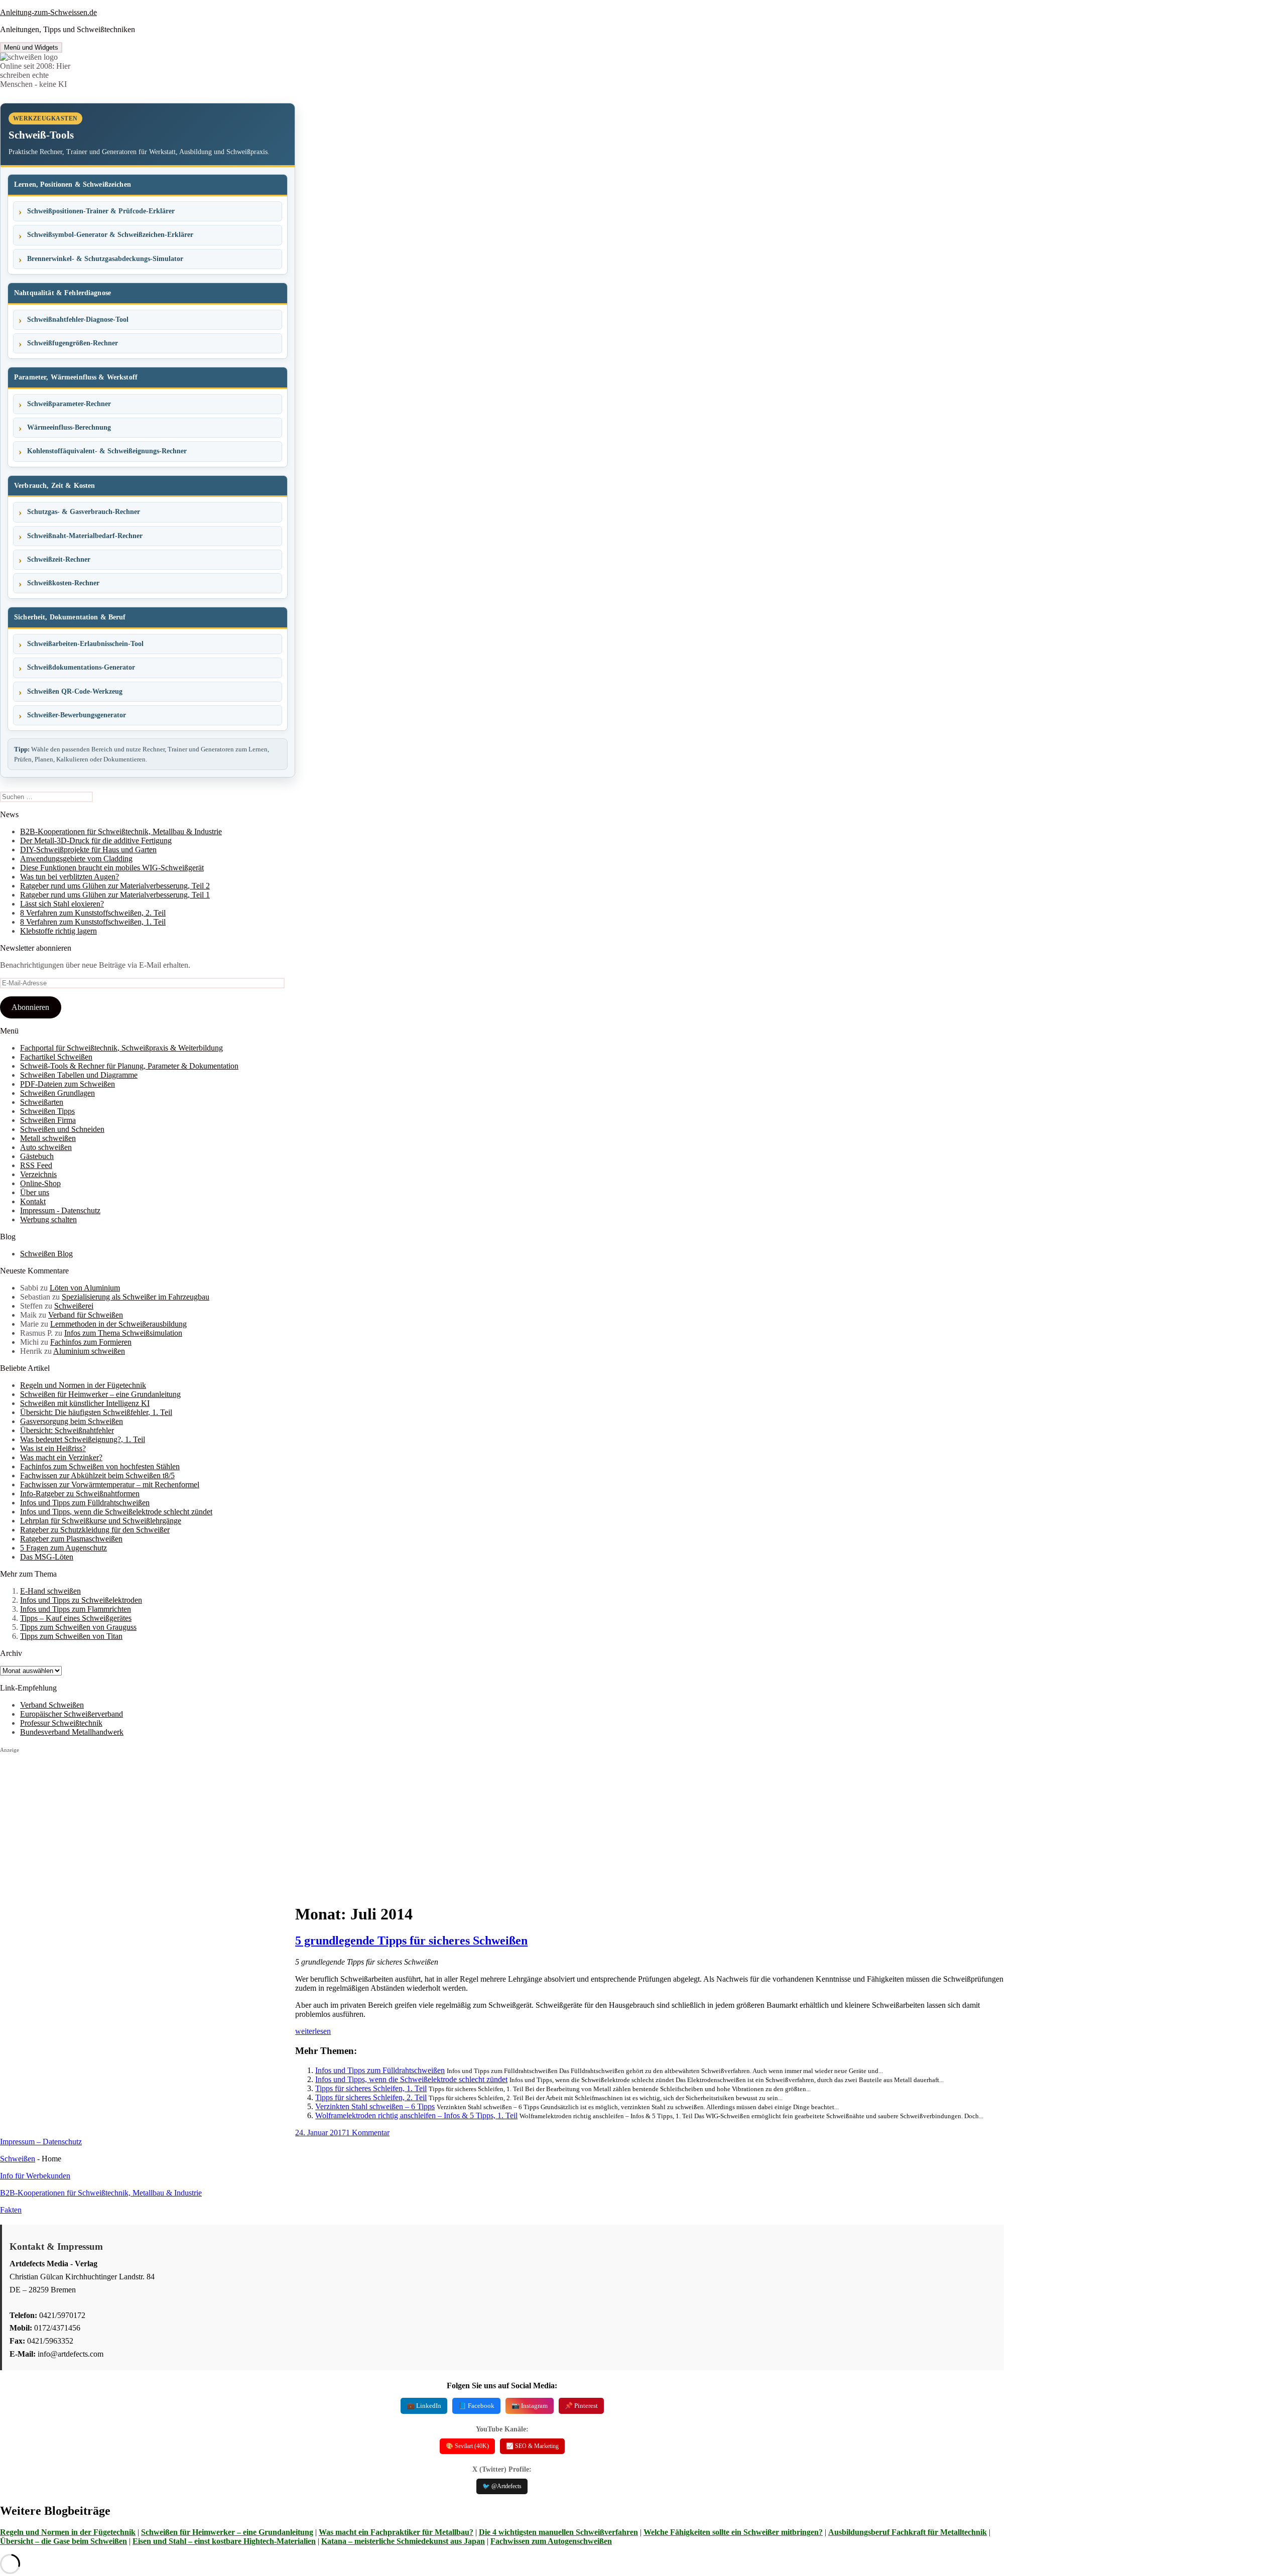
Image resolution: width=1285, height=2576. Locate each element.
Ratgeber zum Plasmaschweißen (71, 1539)
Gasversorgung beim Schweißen (72, 1421)
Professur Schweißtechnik (61, 1723)
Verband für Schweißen (86, 1315)
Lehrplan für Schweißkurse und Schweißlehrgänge (101, 1521)
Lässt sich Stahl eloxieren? (62, 904)
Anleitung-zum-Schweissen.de (48, 12)
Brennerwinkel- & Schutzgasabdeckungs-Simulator (105, 259)
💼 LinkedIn (424, 2406)
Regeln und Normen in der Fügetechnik (83, 1385)
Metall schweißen (48, 1138)
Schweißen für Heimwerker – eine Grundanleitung (100, 1394)
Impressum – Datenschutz (41, 2142)
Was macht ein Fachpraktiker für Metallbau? (396, 2532)
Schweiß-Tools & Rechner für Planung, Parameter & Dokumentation (129, 1066)
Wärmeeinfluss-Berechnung (69, 427)
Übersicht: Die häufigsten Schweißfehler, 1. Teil (96, 1412)
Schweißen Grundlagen (57, 1093)
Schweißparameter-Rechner (69, 404)
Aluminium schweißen (89, 1351)
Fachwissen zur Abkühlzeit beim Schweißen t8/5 (97, 1475)
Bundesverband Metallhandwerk (72, 1732)
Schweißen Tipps (47, 1111)
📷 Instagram (530, 2406)
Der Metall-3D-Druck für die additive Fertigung (96, 841)
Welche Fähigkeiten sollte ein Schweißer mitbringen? (733, 2532)
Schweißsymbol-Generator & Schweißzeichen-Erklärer (110, 235)
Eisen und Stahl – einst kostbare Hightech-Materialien (224, 2541)
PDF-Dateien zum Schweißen (68, 1084)
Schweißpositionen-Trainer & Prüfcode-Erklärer (101, 211)
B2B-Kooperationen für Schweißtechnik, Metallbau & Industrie (121, 831)
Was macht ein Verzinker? (61, 1457)
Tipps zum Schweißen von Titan (71, 1636)
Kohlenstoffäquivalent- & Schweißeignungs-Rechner (107, 451)
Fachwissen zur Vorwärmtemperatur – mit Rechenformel (110, 1485)
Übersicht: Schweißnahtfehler (67, 1430)
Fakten (11, 2210)
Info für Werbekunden (35, 2176)
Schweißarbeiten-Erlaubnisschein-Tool (85, 644)
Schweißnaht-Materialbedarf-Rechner (85, 536)
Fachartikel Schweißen (56, 1057)
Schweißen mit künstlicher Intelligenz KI (85, 1403)
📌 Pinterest (581, 2406)
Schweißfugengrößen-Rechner (73, 343)
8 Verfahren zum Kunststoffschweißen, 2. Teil (93, 913)
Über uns (35, 1192)
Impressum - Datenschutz (60, 1210)
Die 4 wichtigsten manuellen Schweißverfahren (558, 2532)
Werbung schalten (48, 1219)
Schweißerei (74, 1306)
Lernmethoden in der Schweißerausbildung (118, 1324)
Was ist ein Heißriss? (53, 1448)
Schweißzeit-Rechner (59, 559)
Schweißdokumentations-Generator (81, 667)
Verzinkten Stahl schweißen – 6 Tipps (375, 2106)
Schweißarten (42, 1102)
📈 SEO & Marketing (532, 2446)
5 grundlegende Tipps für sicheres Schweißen (411, 1941)
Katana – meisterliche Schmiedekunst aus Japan (403, 2541)
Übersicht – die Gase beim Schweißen (63, 2541)
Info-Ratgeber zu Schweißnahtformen (80, 1494)
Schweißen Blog (46, 1254)
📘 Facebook (476, 2406)
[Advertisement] (148, 1824)
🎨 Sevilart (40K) (467, 2446)
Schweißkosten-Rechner (63, 583)
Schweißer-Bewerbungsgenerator (77, 715)
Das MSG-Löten (47, 1557)
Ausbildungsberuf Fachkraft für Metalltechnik (908, 2532)
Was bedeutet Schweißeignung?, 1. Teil (83, 1439)
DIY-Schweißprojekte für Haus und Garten (88, 850)
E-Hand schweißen (50, 1591)
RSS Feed (36, 1165)
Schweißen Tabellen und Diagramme (79, 1075)
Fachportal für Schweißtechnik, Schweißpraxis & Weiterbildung (121, 1048)
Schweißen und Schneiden (62, 1129)
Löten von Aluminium (85, 1288)
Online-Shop (40, 1183)
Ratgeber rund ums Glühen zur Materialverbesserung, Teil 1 (115, 895)
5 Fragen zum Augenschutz (63, 1548)
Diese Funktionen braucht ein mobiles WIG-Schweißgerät (112, 868)
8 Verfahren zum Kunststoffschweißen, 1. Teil (93, 922)
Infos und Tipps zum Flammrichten (76, 1609)
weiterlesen (313, 2031)
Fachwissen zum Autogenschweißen (551, 2541)
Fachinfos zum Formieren (91, 1342)
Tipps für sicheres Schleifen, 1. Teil (371, 2088)
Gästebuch (37, 1156)
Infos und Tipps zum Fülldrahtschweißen (85, 1503)
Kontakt (33, 1201)
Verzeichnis (38, 1174)
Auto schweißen (46, 1147)
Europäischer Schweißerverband (72, 1714)
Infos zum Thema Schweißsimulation (123, 1333)
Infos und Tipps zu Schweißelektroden (81, 1600)
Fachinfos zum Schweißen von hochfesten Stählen (100, 1466)
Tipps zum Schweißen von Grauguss (78, 1627)
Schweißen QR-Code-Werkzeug (75, 691)
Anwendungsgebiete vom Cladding (76, 859)
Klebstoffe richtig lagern (58, 931)
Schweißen (18, 2159)
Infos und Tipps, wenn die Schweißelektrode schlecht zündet (116, 1512)
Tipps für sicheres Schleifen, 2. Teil (371, 2097)
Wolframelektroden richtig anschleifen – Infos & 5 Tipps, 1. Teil (416, 2115)
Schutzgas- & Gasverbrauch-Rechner (84, 512)
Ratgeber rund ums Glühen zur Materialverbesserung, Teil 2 (115, 886)
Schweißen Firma (48, 1120)
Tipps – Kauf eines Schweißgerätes (76, 1618)
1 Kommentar (368, 2133)
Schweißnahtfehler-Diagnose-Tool (78, 319)
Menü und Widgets (31, 47)
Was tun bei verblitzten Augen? (70, 877)
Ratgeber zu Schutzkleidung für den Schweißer (95, 1530)
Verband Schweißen (52, 1705)
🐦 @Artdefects (502, 2486)
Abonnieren (30, 1007)
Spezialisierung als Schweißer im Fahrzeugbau (136, 1297)
